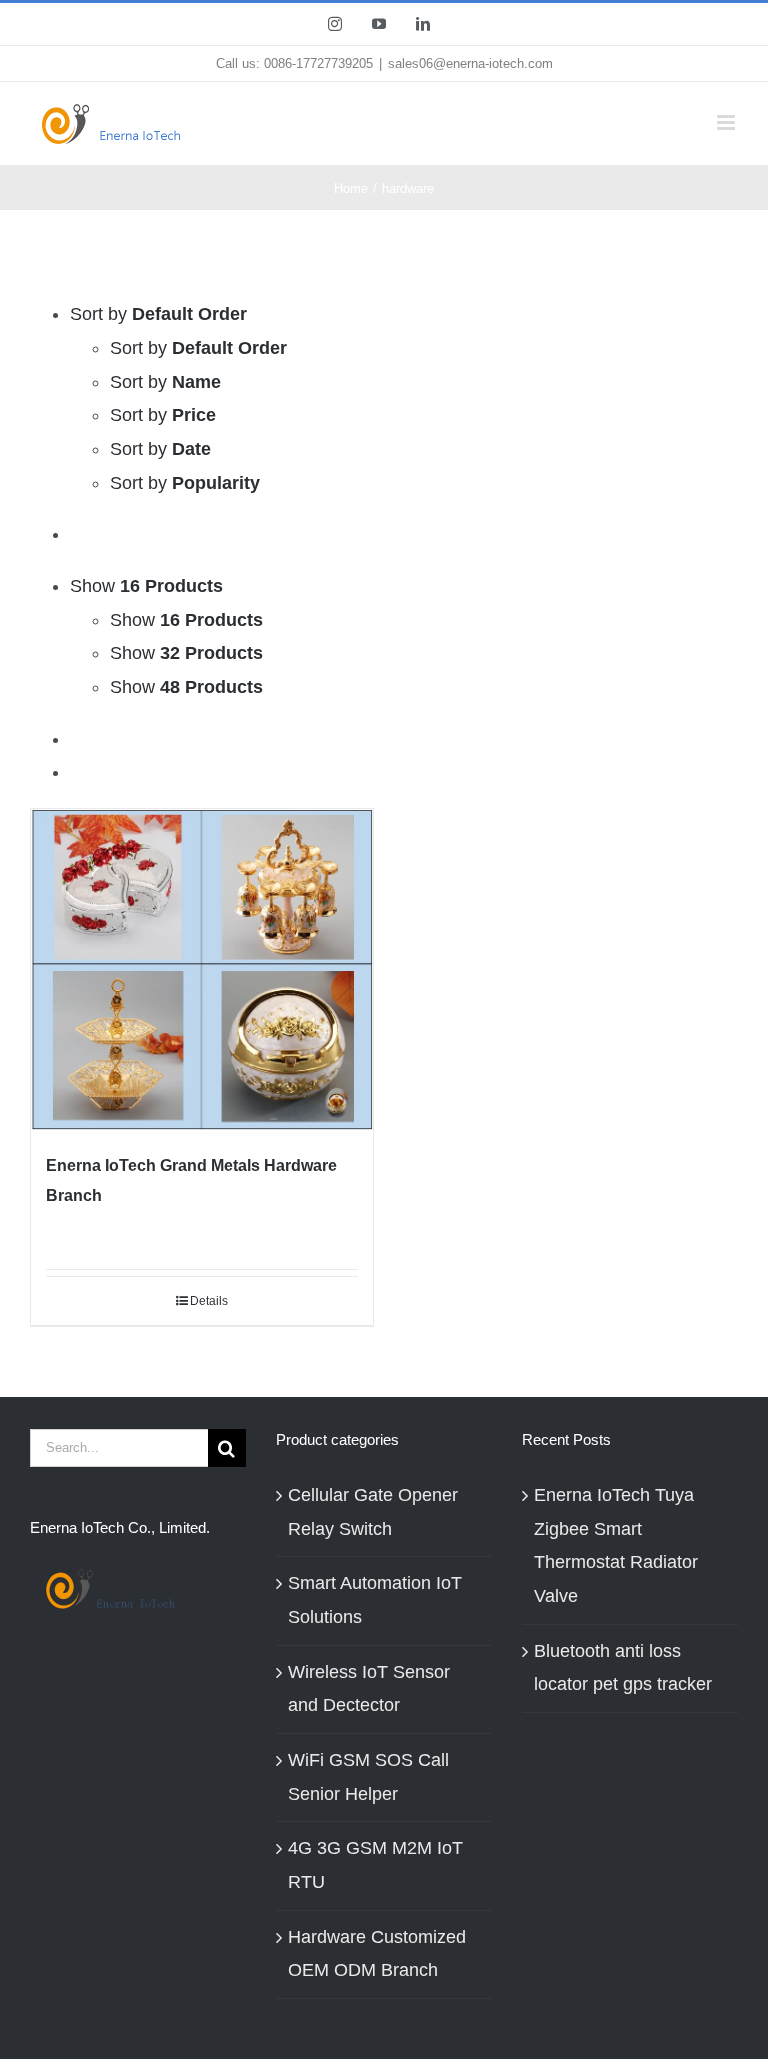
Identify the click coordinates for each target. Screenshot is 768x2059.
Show (186, 620)
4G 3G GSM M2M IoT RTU (375, 1865)
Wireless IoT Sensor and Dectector (369, 1689)
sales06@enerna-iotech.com (470, 63)
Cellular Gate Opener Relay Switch (373, 1512)
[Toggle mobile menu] (727, 122)
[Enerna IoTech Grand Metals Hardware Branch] (202, 970)
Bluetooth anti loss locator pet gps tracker (623, 1668)
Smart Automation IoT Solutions (375, 1600)
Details (209, 1301)
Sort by (198, 348)
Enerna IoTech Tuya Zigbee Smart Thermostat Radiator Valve (616, 1545)
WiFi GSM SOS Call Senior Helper (368, 1777)
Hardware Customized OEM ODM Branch (377, 1954)
